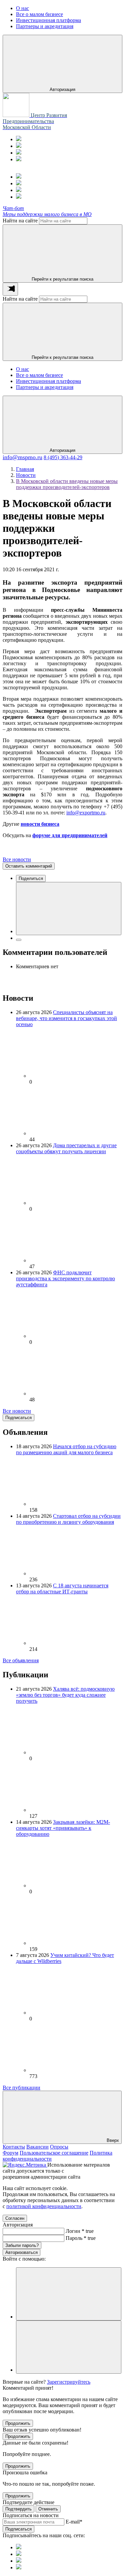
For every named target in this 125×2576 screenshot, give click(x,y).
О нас (22, 369)
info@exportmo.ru (86, 813)
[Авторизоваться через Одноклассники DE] (69, 2294)
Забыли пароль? (22, 2245)
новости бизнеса (40, 824)
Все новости (17, 859)
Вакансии (37, 2147)
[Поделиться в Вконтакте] (69, 909)
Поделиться (31, 878)
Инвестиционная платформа (48, 381)
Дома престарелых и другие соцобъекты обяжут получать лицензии (66, 1148)
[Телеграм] (19, 139)
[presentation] (10, 289)
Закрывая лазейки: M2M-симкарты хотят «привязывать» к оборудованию (63, 1828)
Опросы (59, 2147)
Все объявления (21, 1660)
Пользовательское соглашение (54, 2153)
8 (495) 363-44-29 (63, 457)
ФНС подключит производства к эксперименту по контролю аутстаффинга (65, 1278)
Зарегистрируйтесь (69, 2382)
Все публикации (21, 2088)
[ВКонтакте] (19, 153)
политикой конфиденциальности (44, 2206)
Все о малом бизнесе (39, 375)
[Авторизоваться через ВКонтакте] (69, 2347)
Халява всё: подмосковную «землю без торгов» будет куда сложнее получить (65, 1695)
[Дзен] (19, 159)
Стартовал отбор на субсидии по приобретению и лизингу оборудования (68, 1519)
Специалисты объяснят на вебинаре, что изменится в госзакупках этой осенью (66, 1018)
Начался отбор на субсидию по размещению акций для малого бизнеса (66, 1449)
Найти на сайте (20, 221)
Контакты (14, 2147)
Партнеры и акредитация (45, 387)
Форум (10, 2153)
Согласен (15, 2218)
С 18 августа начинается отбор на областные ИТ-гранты (62, 1589)
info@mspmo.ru (22, 457)
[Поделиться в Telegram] (19, 940)
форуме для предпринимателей (70, 835)
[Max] (19, 146)
